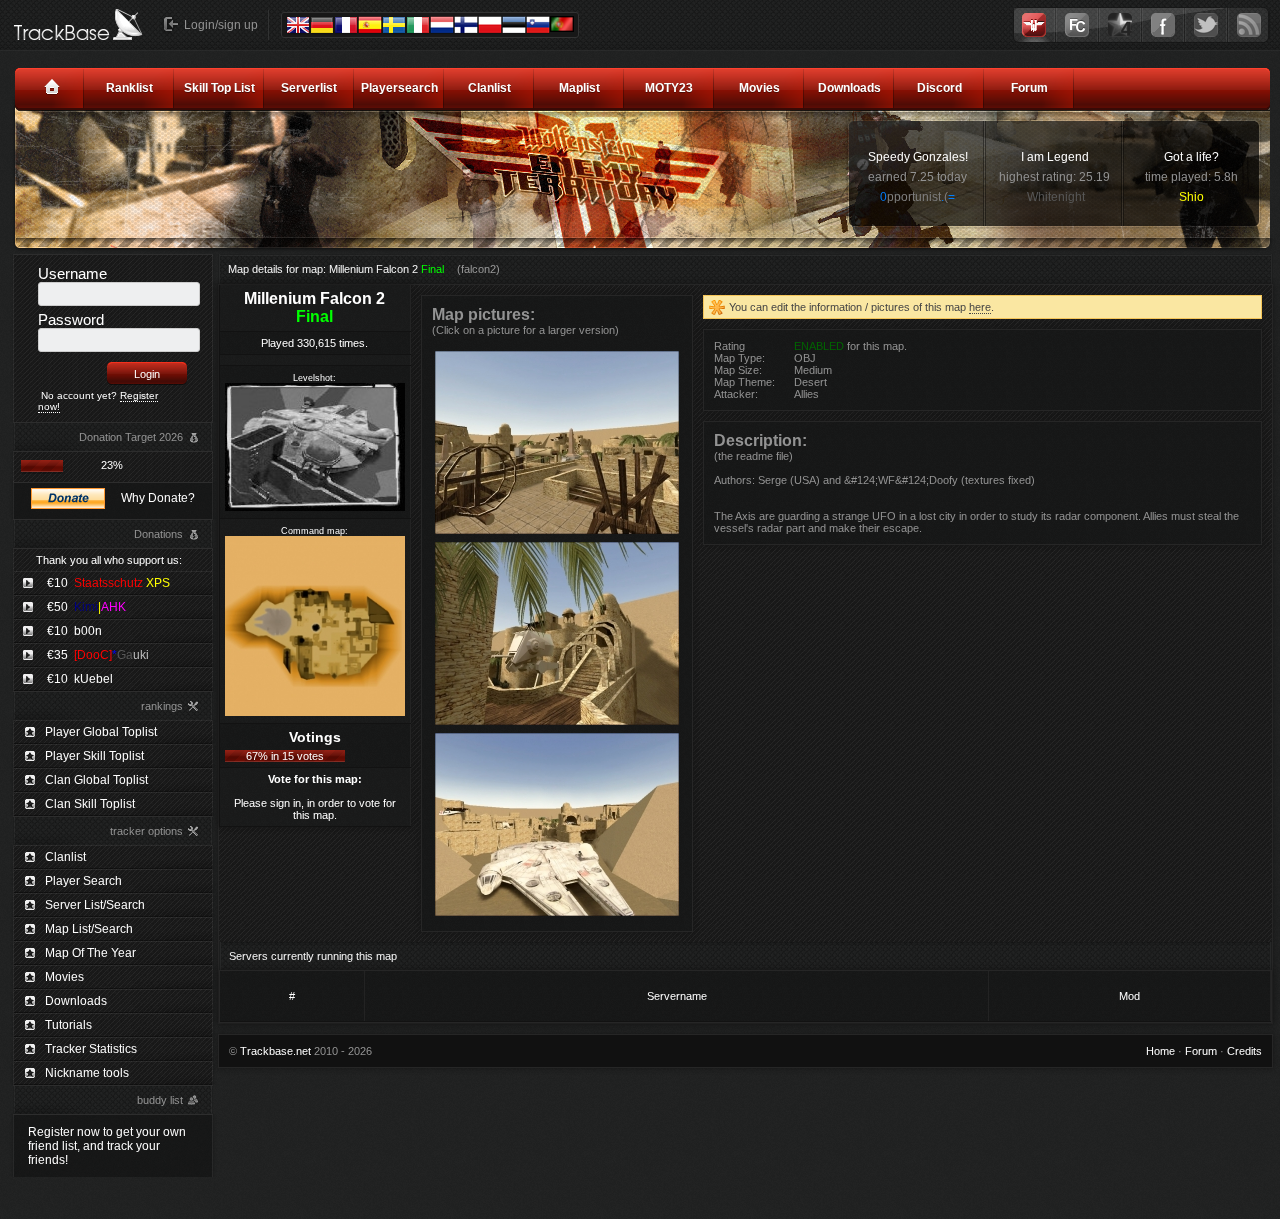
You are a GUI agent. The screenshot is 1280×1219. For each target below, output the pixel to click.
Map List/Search (89, 929)
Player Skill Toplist (94, 756)
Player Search (83, 881)
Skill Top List (219, 88)
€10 (108, 583)
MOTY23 (669, 88)
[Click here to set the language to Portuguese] (562, 24)
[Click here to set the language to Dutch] (442, 25)
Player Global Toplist (101, 732)
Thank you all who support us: (109, 560)
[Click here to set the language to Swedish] (394, 25)
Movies (759, 88)
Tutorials (68, 1025)
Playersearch (399, 88)
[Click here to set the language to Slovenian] (538, 25)
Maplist (579, 88)
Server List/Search (95, 905)
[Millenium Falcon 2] (557, 533)
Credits (1244, 1051)
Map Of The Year (90, 953)
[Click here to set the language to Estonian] (514, 25)
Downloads (849, 88)
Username (72, 273)
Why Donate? (158, 498)
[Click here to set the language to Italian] (418, 25)
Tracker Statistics (91, 1049)
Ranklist (129, 88)
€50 (86, 607)
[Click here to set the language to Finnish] (466, 25)
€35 (98, 655)
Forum (1029, 88)
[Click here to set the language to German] (322, 25)
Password (71, 319)
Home (1160, 1051)
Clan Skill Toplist (90, 804)
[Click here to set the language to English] (298, 25)
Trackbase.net (275, 1051)
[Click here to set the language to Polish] (490, 25)
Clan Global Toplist (96, 780)
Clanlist (489, 88)
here (980, 307)
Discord (939, 88)
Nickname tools (87, 1073)
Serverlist (309, 88)
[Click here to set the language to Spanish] (370, 25)
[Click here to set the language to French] (346, 25)
